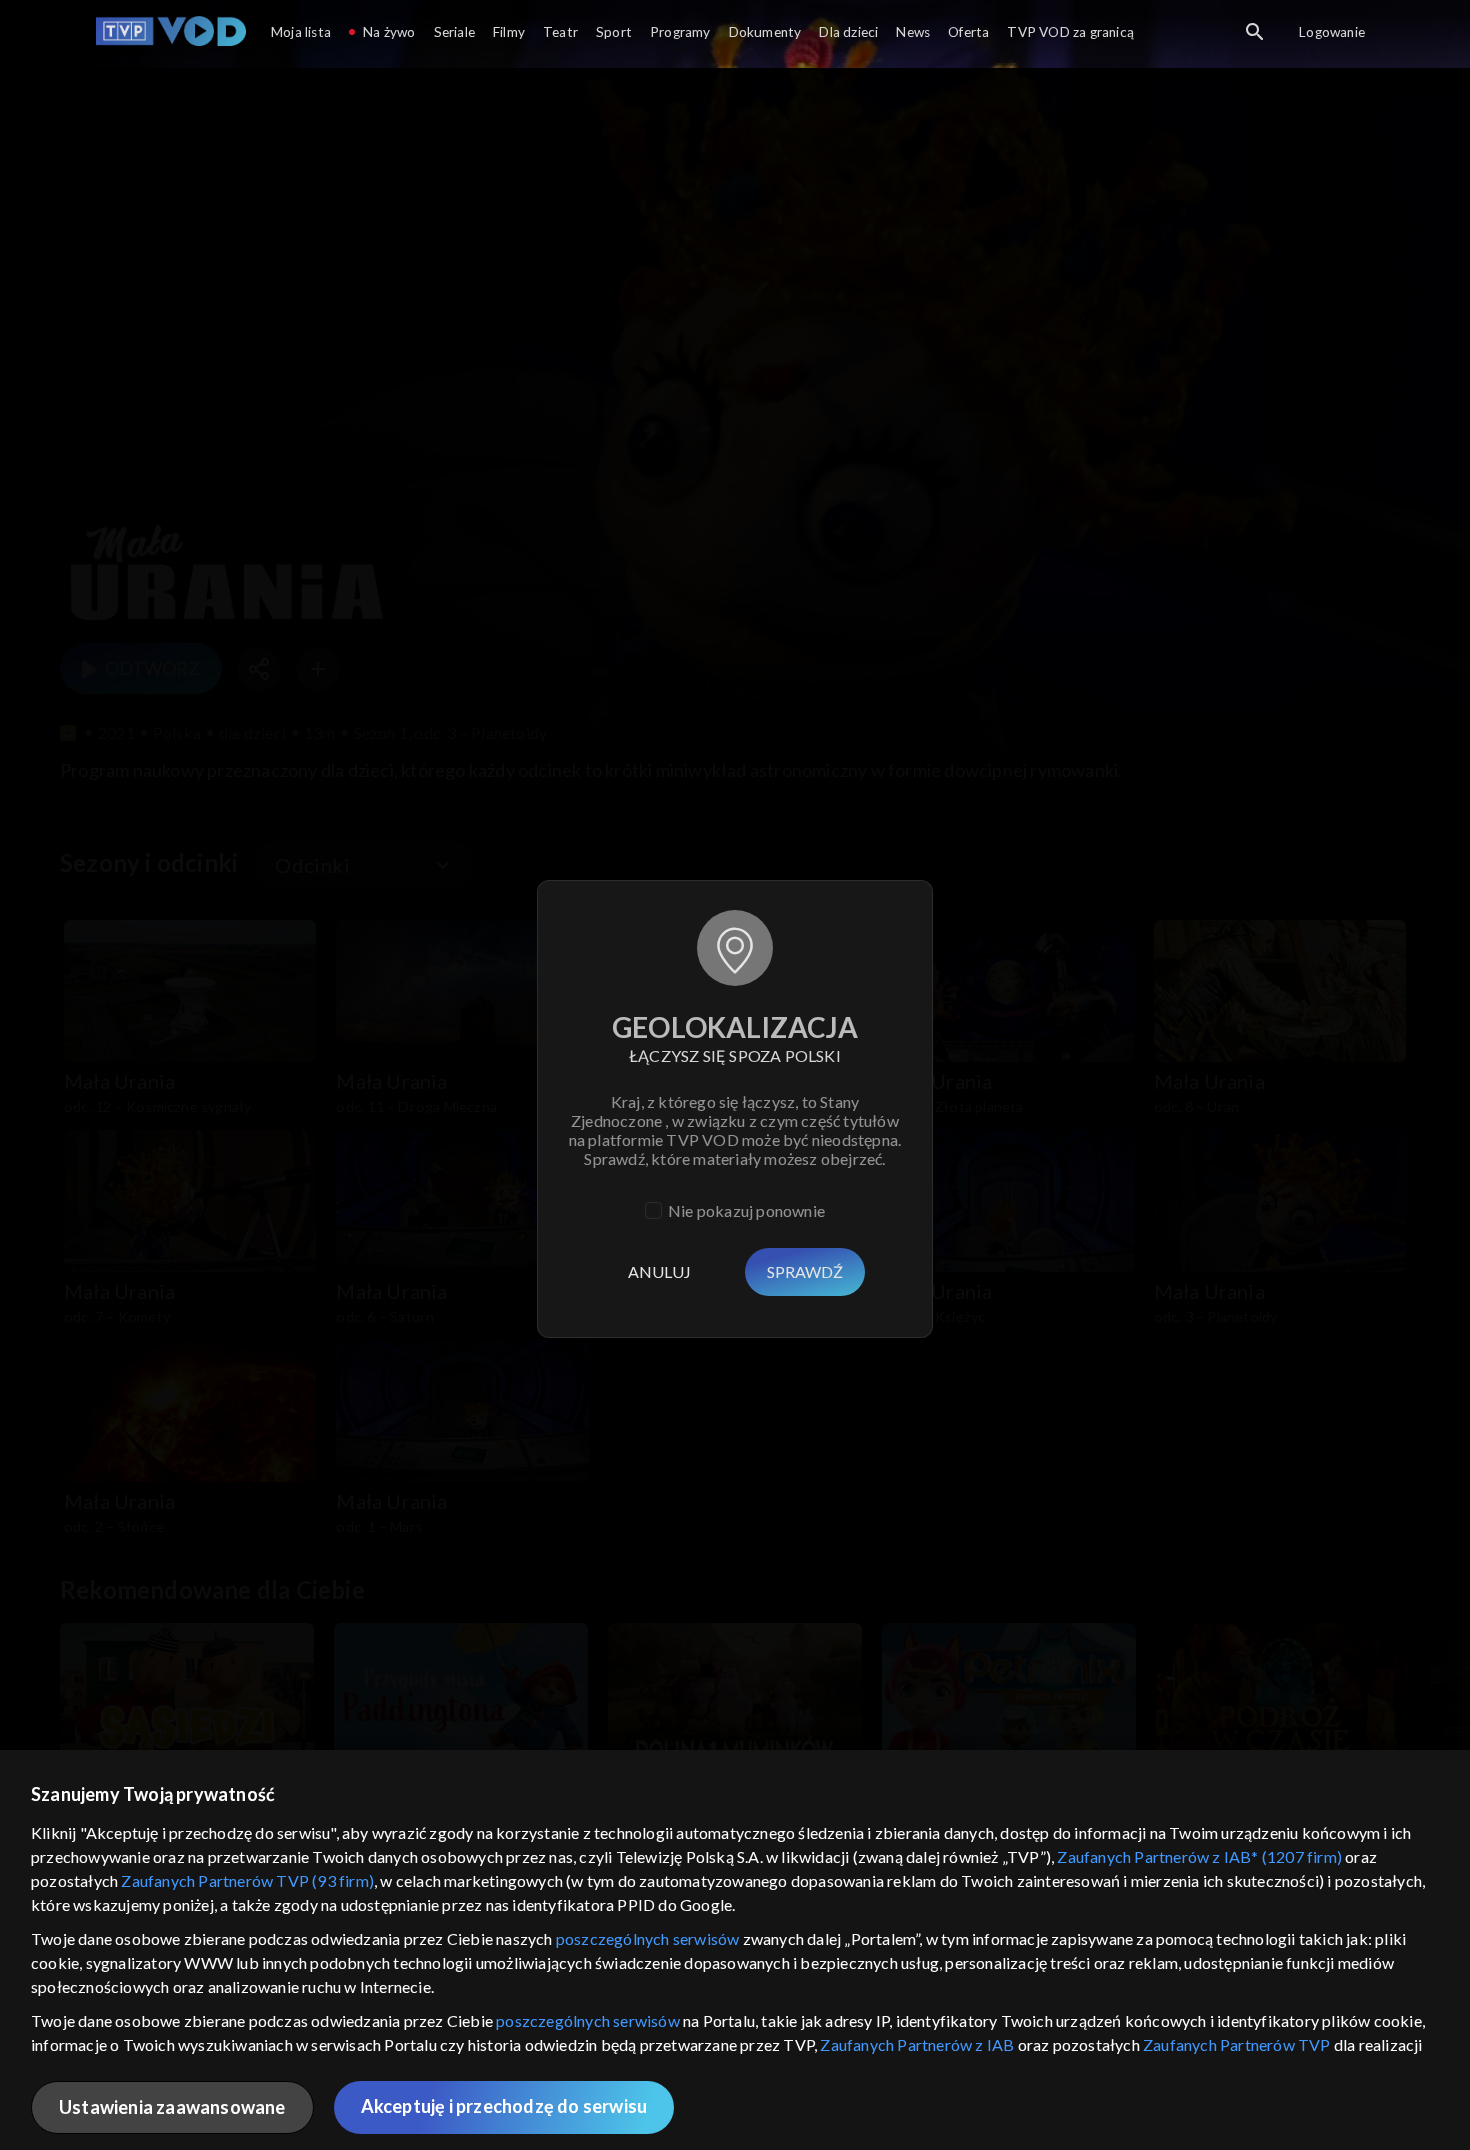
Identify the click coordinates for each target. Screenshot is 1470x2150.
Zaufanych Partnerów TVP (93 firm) (247, 1880)
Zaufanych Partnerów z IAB (917, 2044)
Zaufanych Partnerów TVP (1237, 2044)
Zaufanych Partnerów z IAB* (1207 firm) (1199, 1856)
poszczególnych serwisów (648, 1938)
